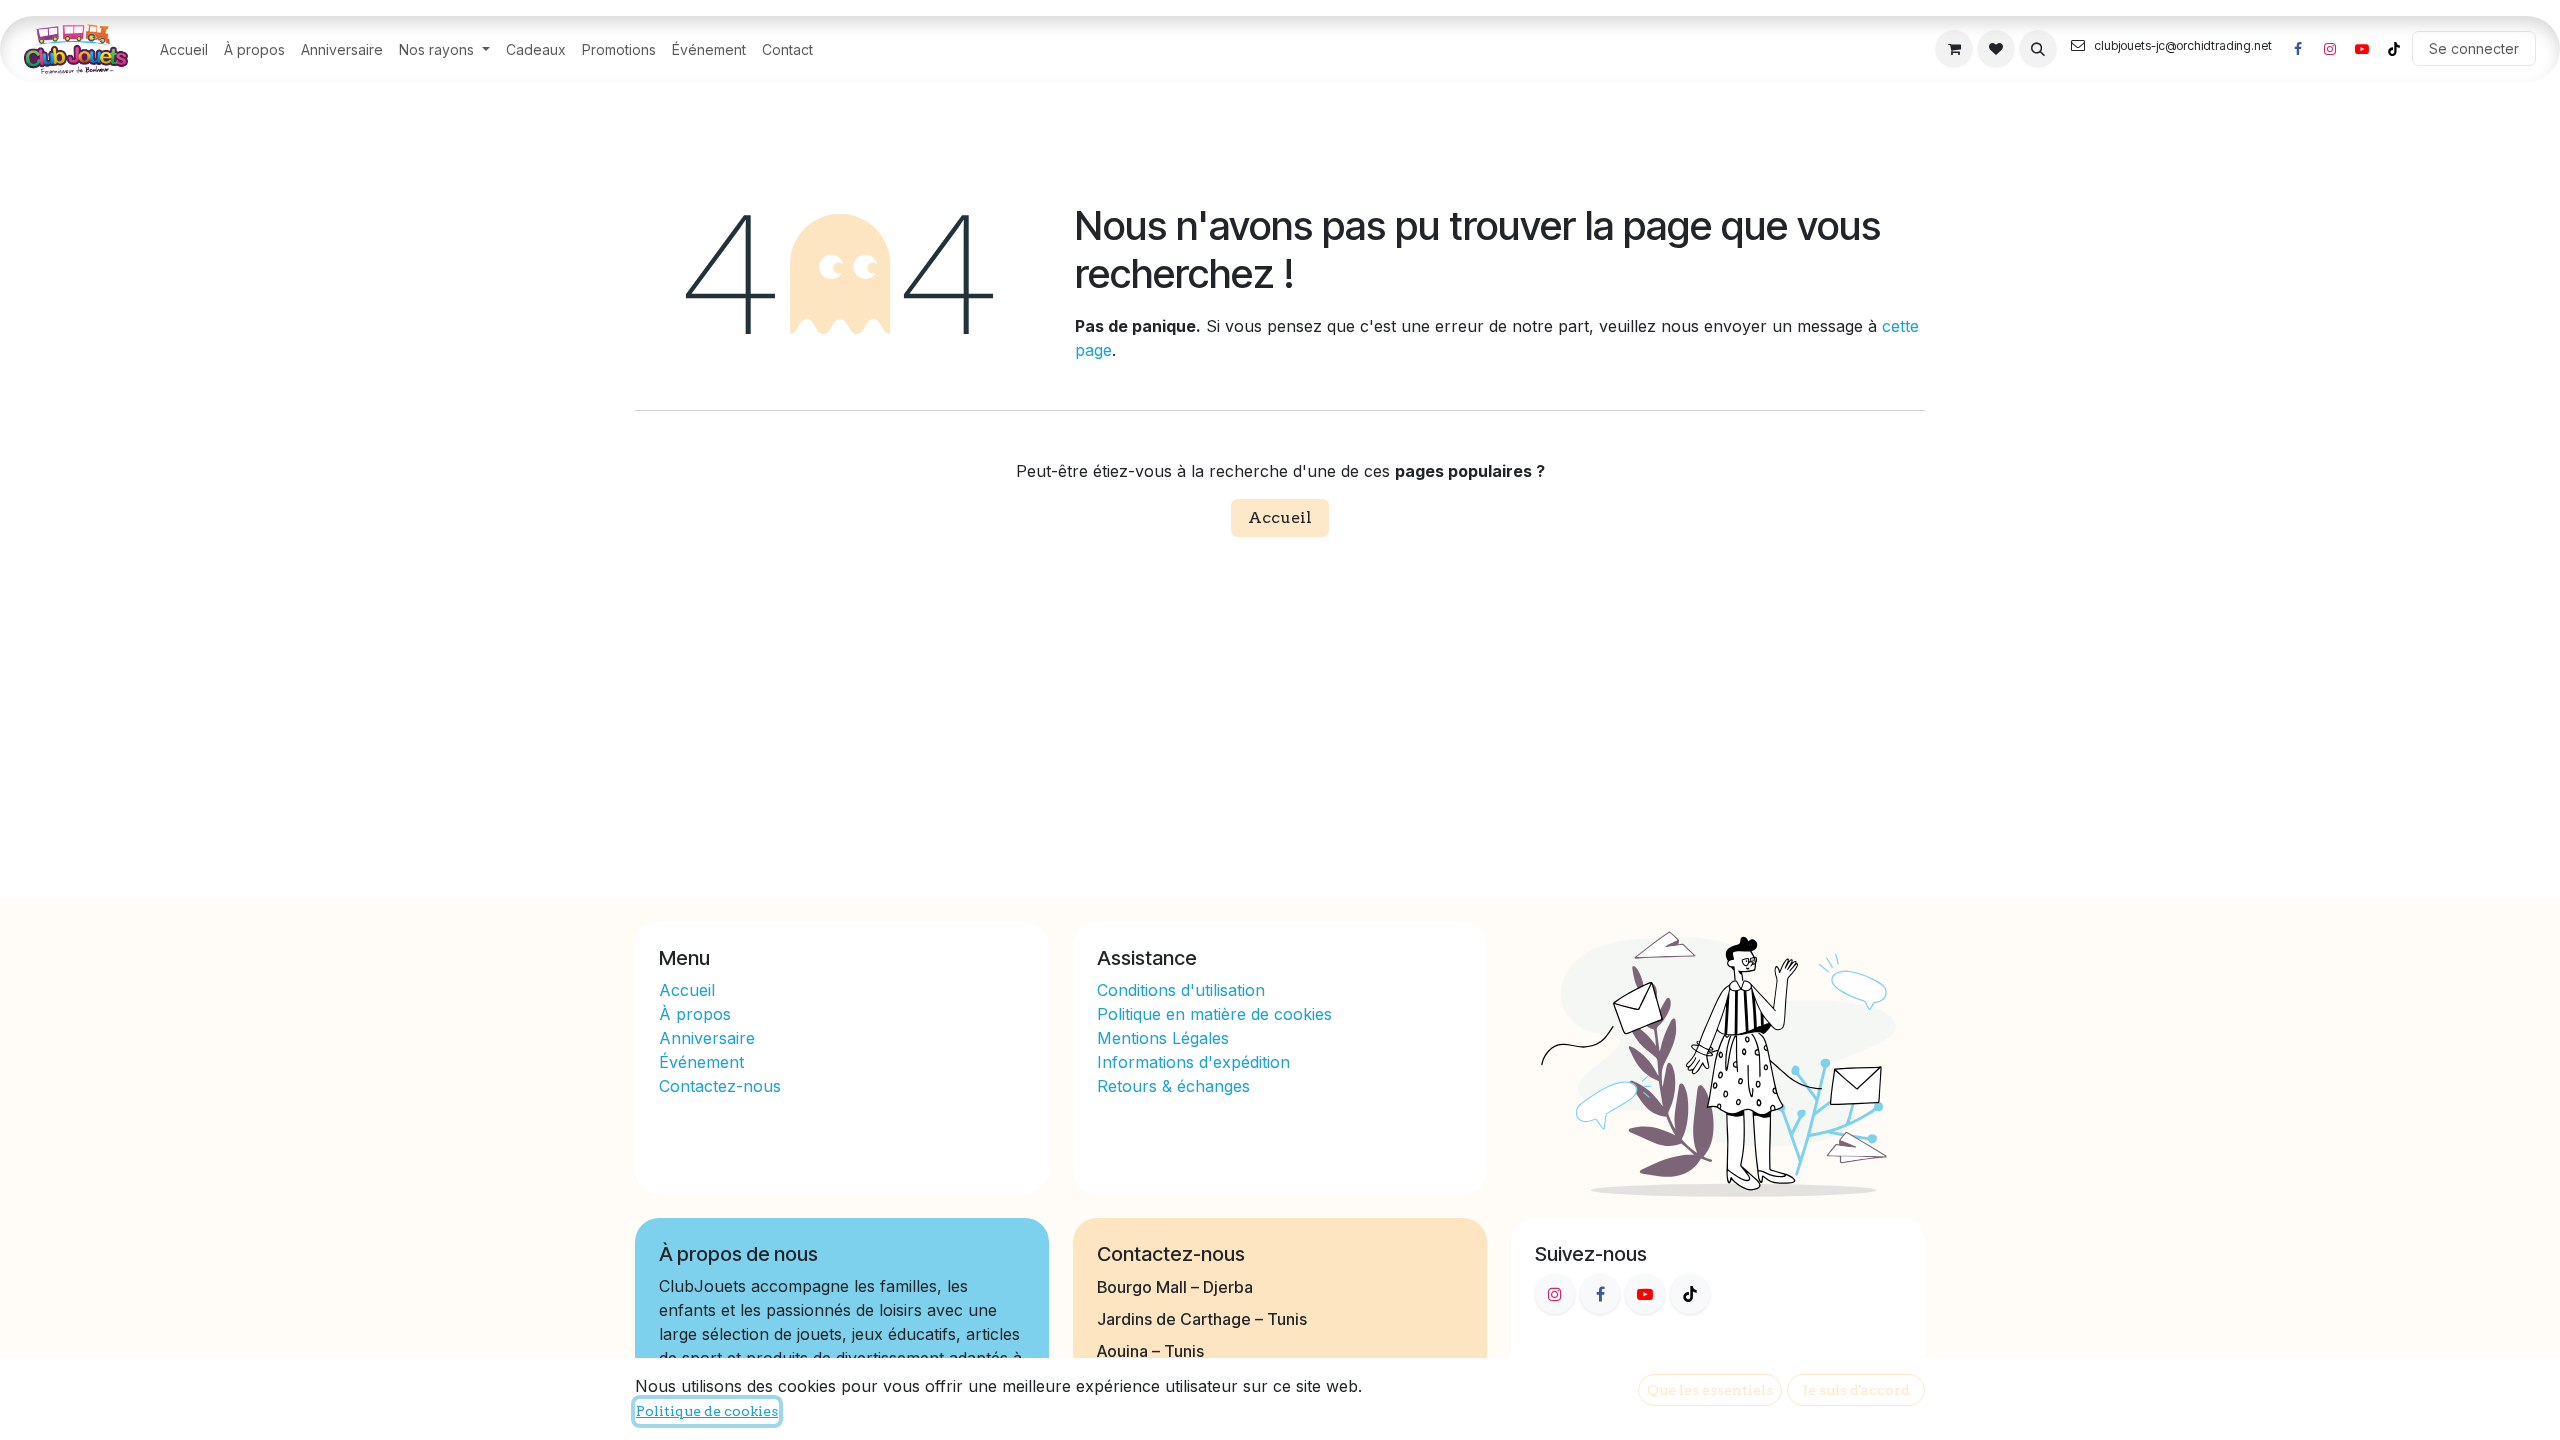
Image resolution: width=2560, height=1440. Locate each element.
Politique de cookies (707, 1411)
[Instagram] (2330, 49)
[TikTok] (2394, 49)
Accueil (1280, 517)
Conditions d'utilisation (1181, 990)
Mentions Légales (1163, 1038)
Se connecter (2474, 48)
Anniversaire (707, 1038)
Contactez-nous (720, 1086)
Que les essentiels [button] (1710, 1390)
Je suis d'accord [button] (1856, 1390)
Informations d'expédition (1193, 1062)
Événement (701, 1062)
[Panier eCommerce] (1954, 49)
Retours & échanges (1173, 1086)
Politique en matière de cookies (1214, 1014)
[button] (2038, 49)
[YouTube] (2362, 49)
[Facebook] (2298, 49)
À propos (697, 1014)
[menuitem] (184, 49)
